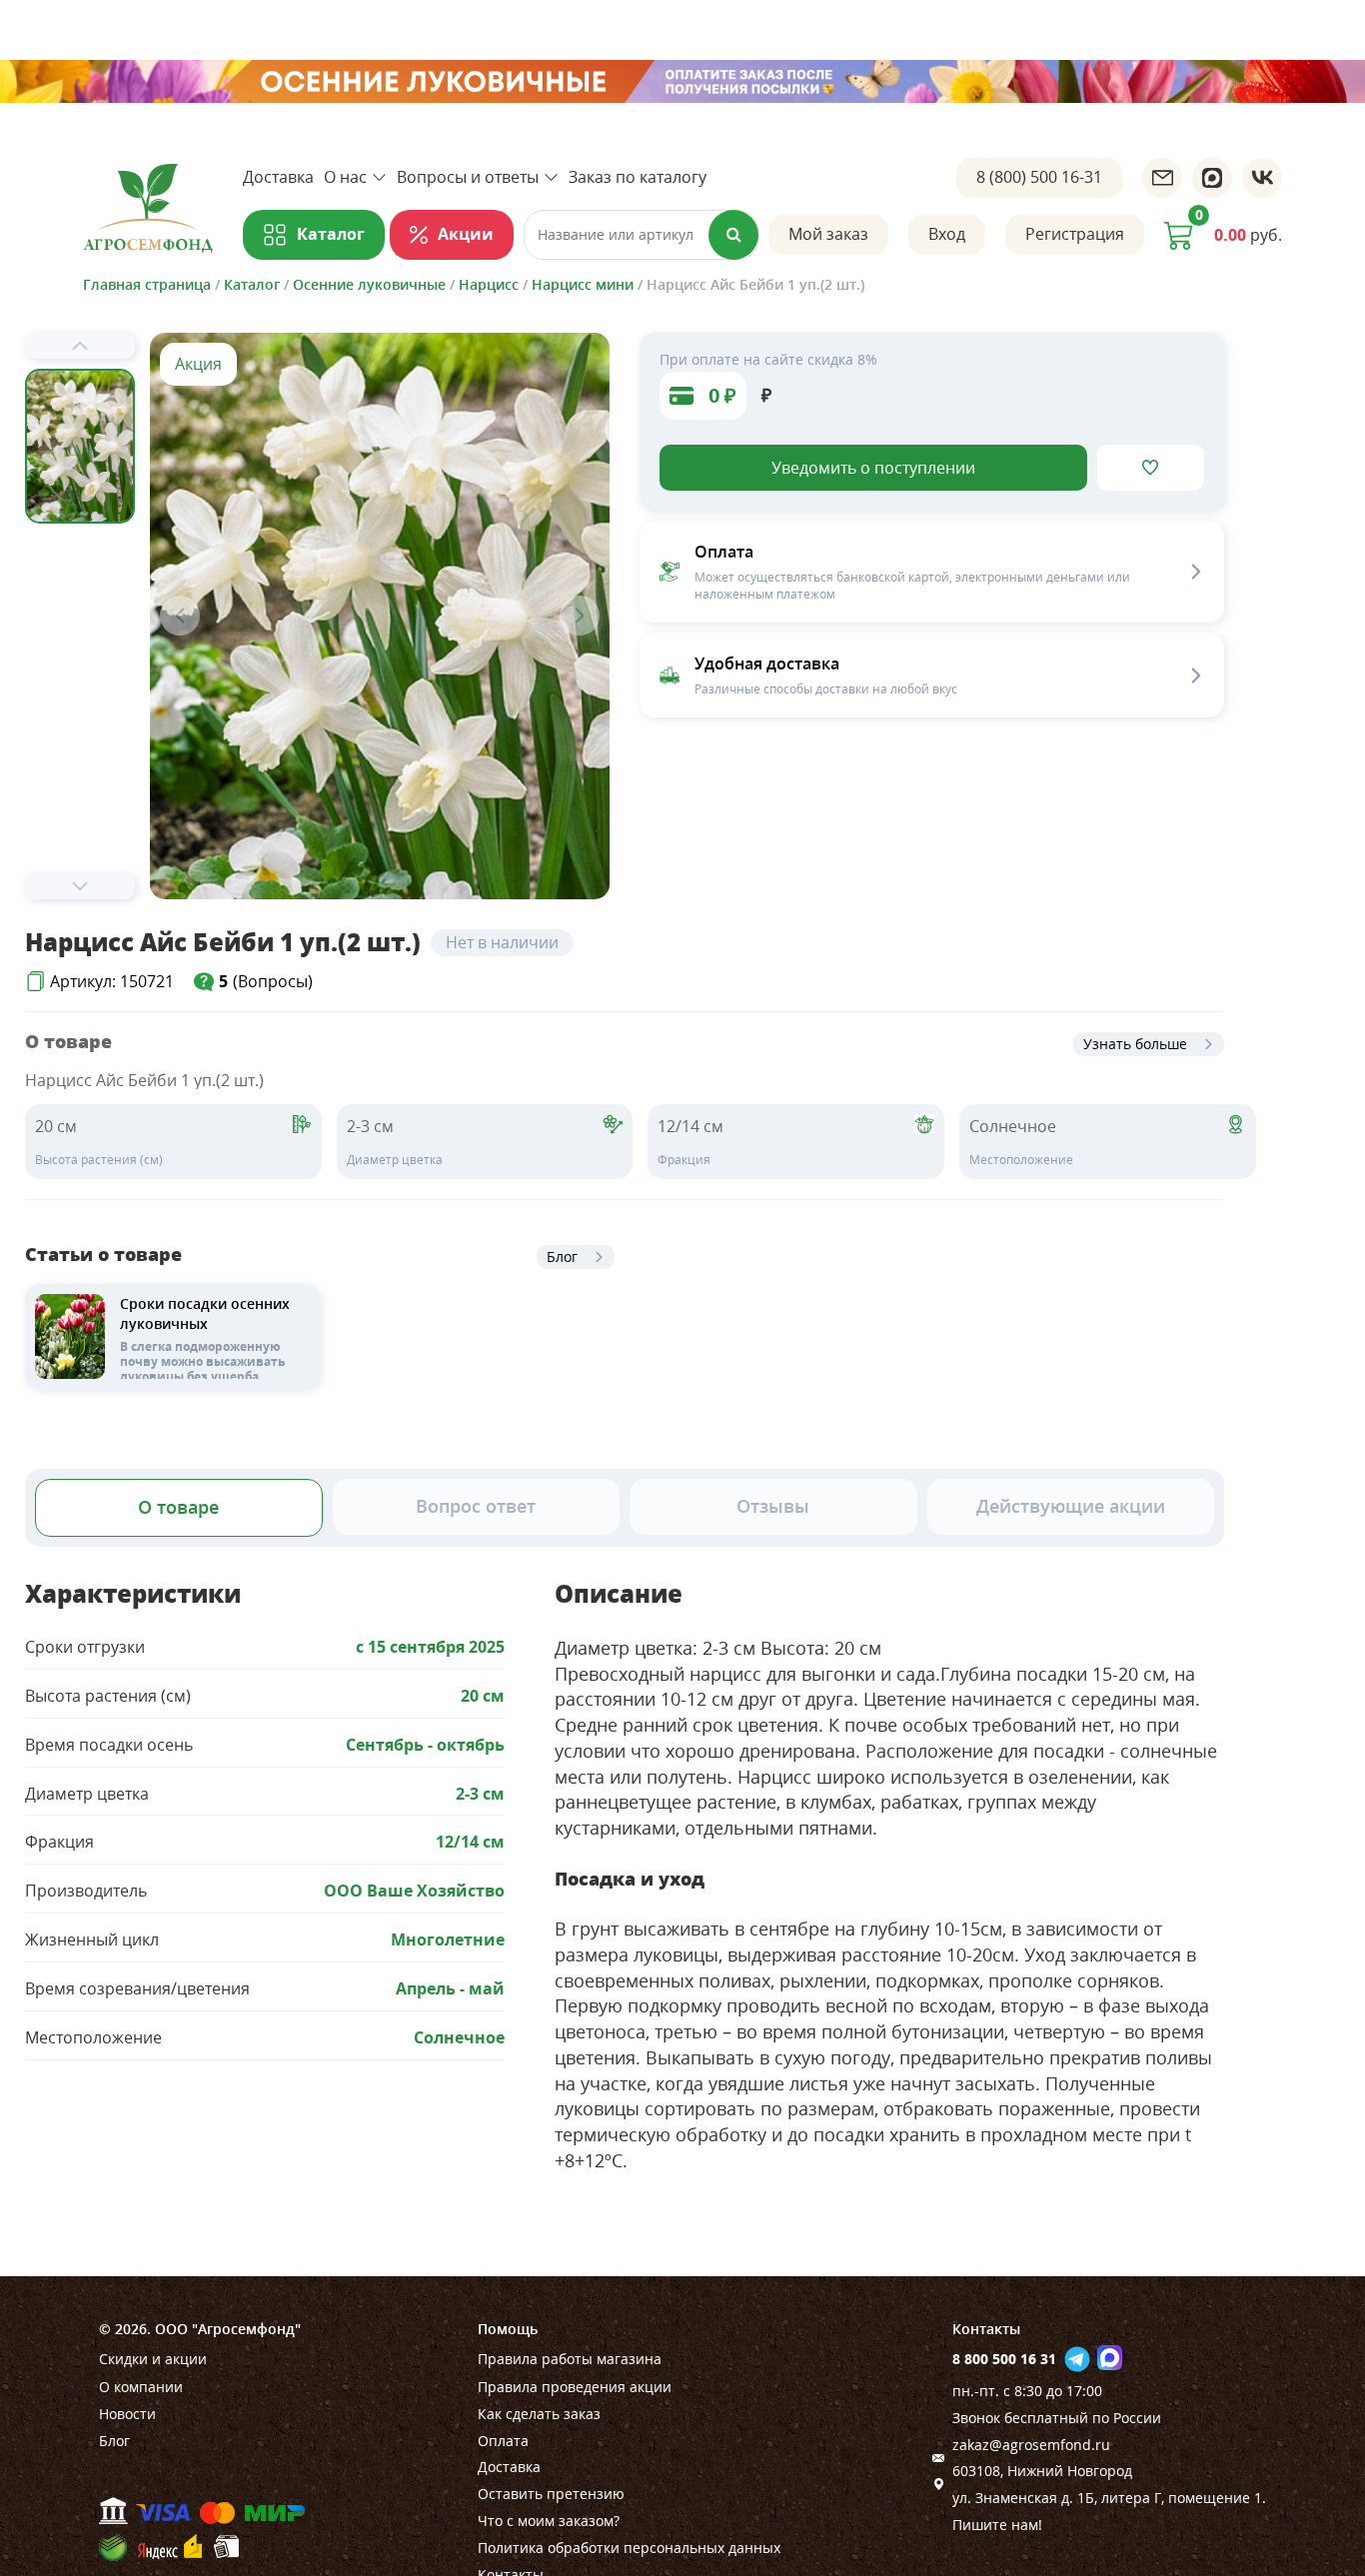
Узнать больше (1135, 1044)
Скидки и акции (153, 2359)
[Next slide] (80, 886)
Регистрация (1075, 234)
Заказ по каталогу (638, 177)
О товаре (178, 1507)
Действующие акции (1071, 1506)
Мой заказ (828, 234)
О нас (345, 177)
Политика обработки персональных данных (629, 2548)
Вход (947, 234)
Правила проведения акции (575, 2387)
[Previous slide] (80, 346)
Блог (562, 1257)
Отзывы (773, 1506)
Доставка (278, 177)
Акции (466, 234)
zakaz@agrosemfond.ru (1031, 2445)
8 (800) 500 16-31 (1039, 177)
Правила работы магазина (570, 2359)
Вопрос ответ (476, 1506)
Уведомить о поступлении (873, 468)
